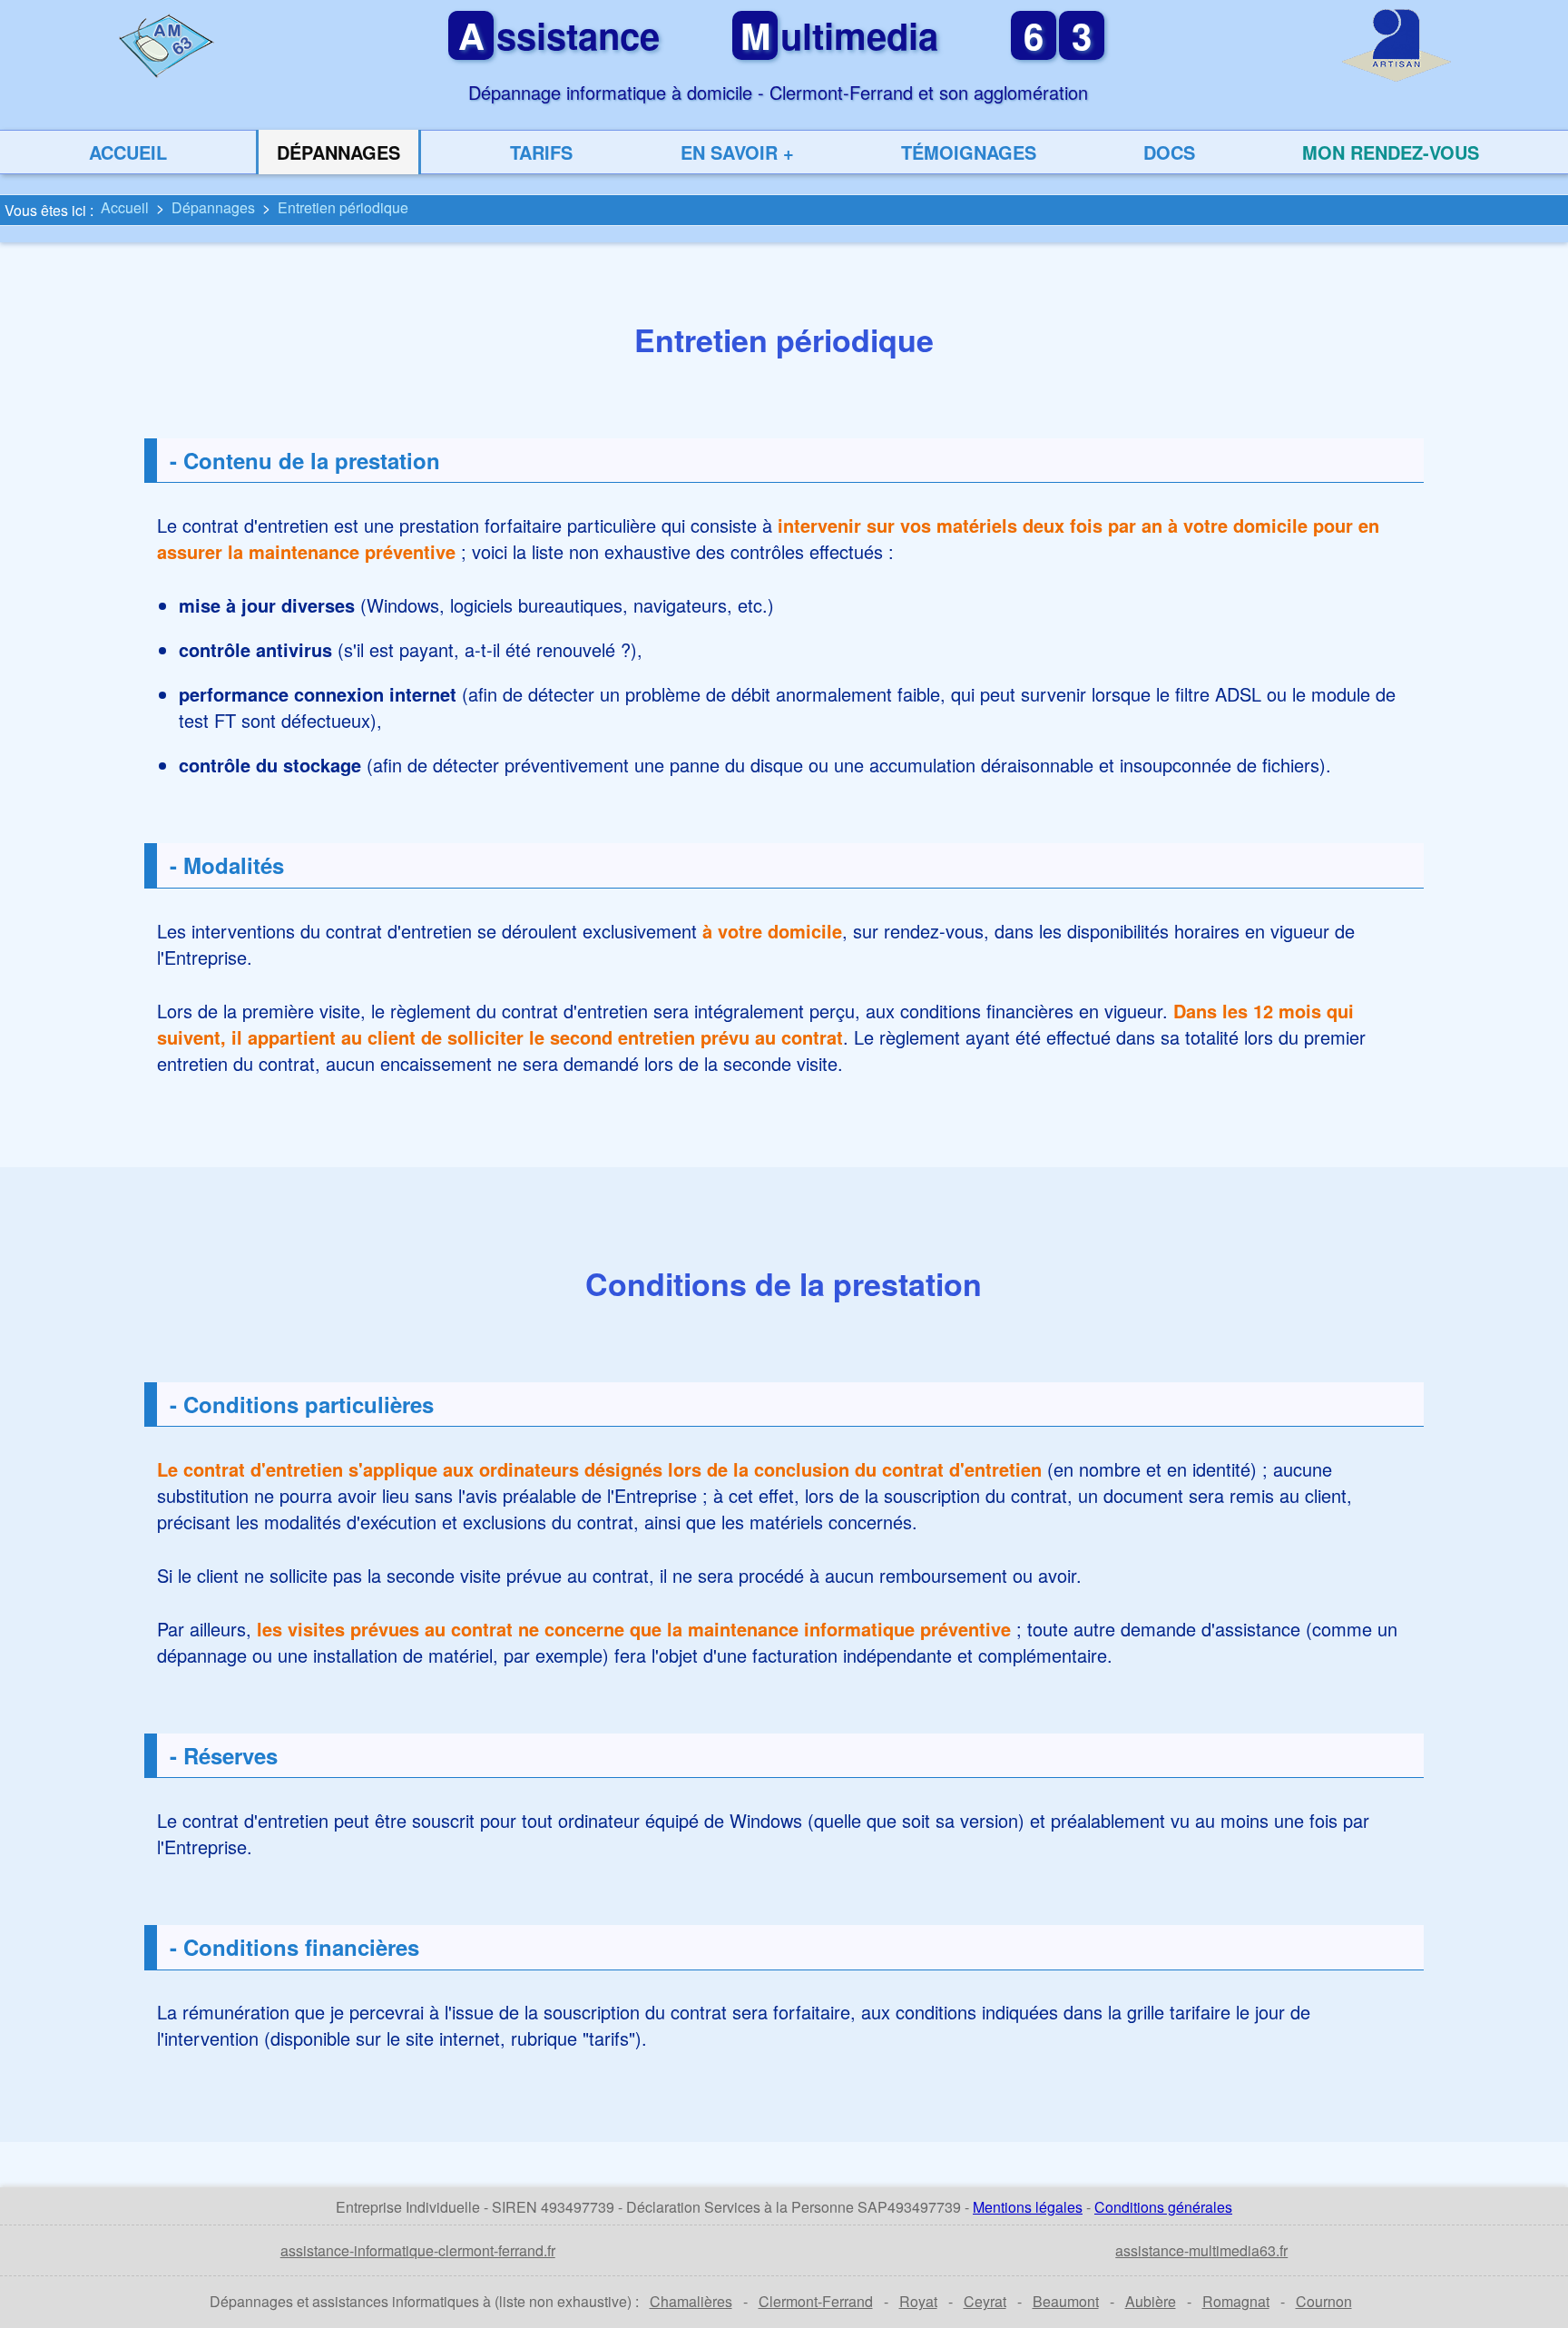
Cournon (1324, 2301)
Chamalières (691, 2301)
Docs (1169, 152)
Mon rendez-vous (1391, 152)
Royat (918, 2301)
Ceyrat (985, 2301)
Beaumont (1066, 2301)
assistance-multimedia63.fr (1201, 2250)
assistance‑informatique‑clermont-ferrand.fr (418, 2250)
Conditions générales (1163, 2207)
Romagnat (1236, 2301)
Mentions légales (1028, 2207)
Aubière (1151, 2301)
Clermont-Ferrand (816, 2301)
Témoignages (969, 152)
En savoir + (737, 152)
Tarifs (541, 152)
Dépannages (338, 152)
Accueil (128, 152)
